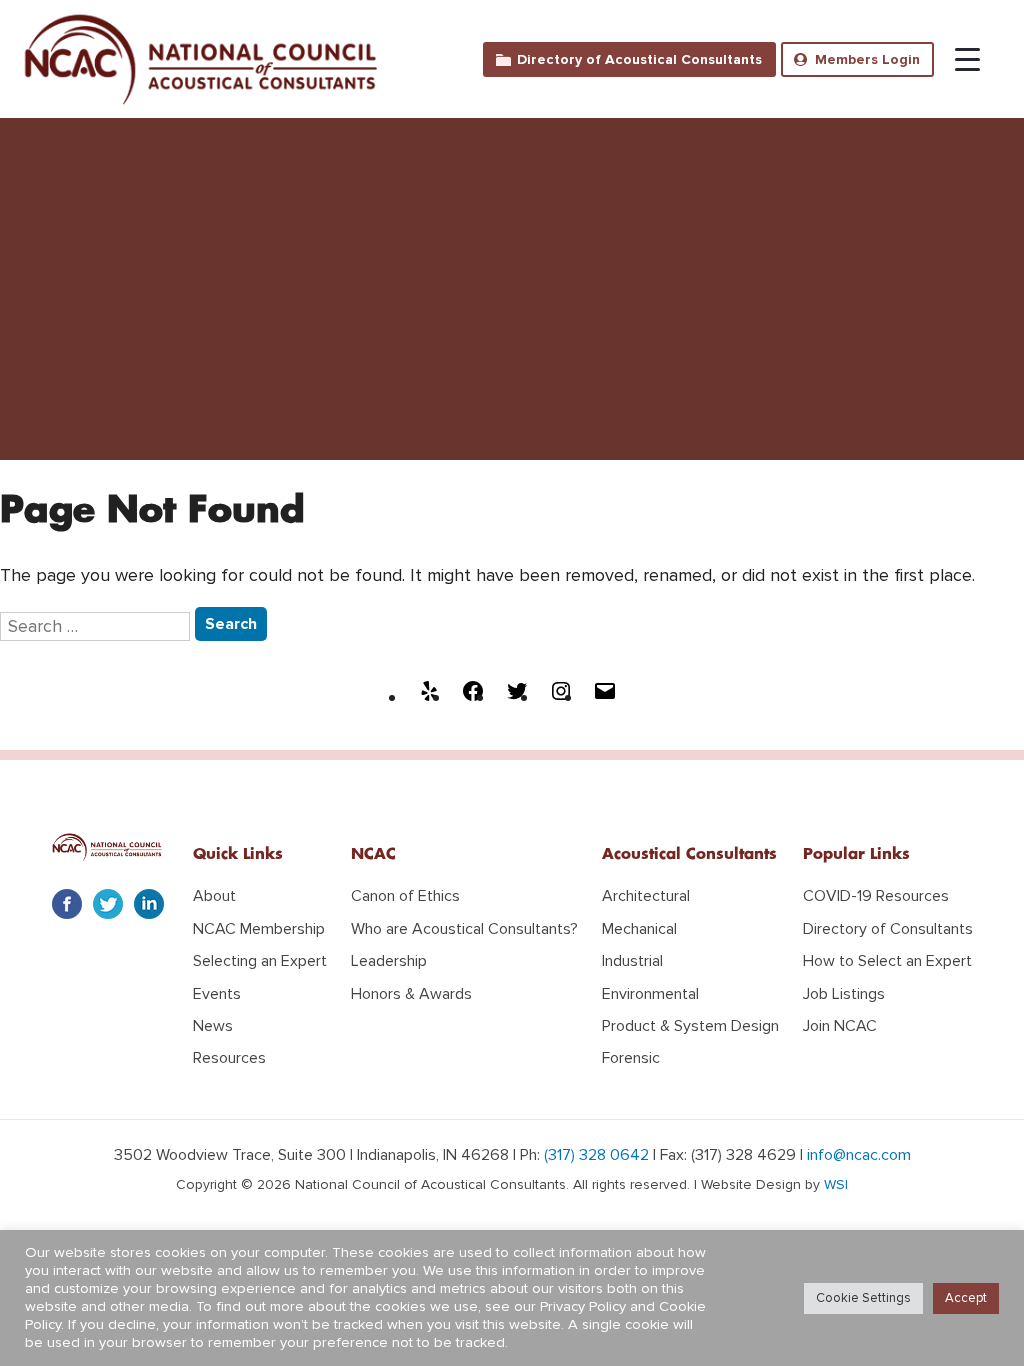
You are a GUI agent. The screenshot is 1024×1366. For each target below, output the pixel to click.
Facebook (67, 904)
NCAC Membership (259, 929)
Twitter (108, 904)
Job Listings (844, 994)
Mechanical (639, 929)
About (214, 896)
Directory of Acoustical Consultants (639, 59)
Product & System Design (690, 1026)
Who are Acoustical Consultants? (464, 929)
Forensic (631, 1058)
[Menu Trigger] (958, 53)
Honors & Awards (411, 994)
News (213, 1026)
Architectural (646, 896)
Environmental (650, 994)
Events (217, 994)
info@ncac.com (859, 1155)
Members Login (867, 59)
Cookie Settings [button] (863, 1298)
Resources (229, 1058)
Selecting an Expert (260, 961)
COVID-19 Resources (876, 896)
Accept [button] (966, 1298)
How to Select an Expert (887, 961)
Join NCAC (840, 1026)
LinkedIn (149, 904)
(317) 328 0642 (596, 1155)
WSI (836, 1184)
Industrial (632, 961)
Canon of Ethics (405, 896)
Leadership (389, 961)
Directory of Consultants (888, 929)
